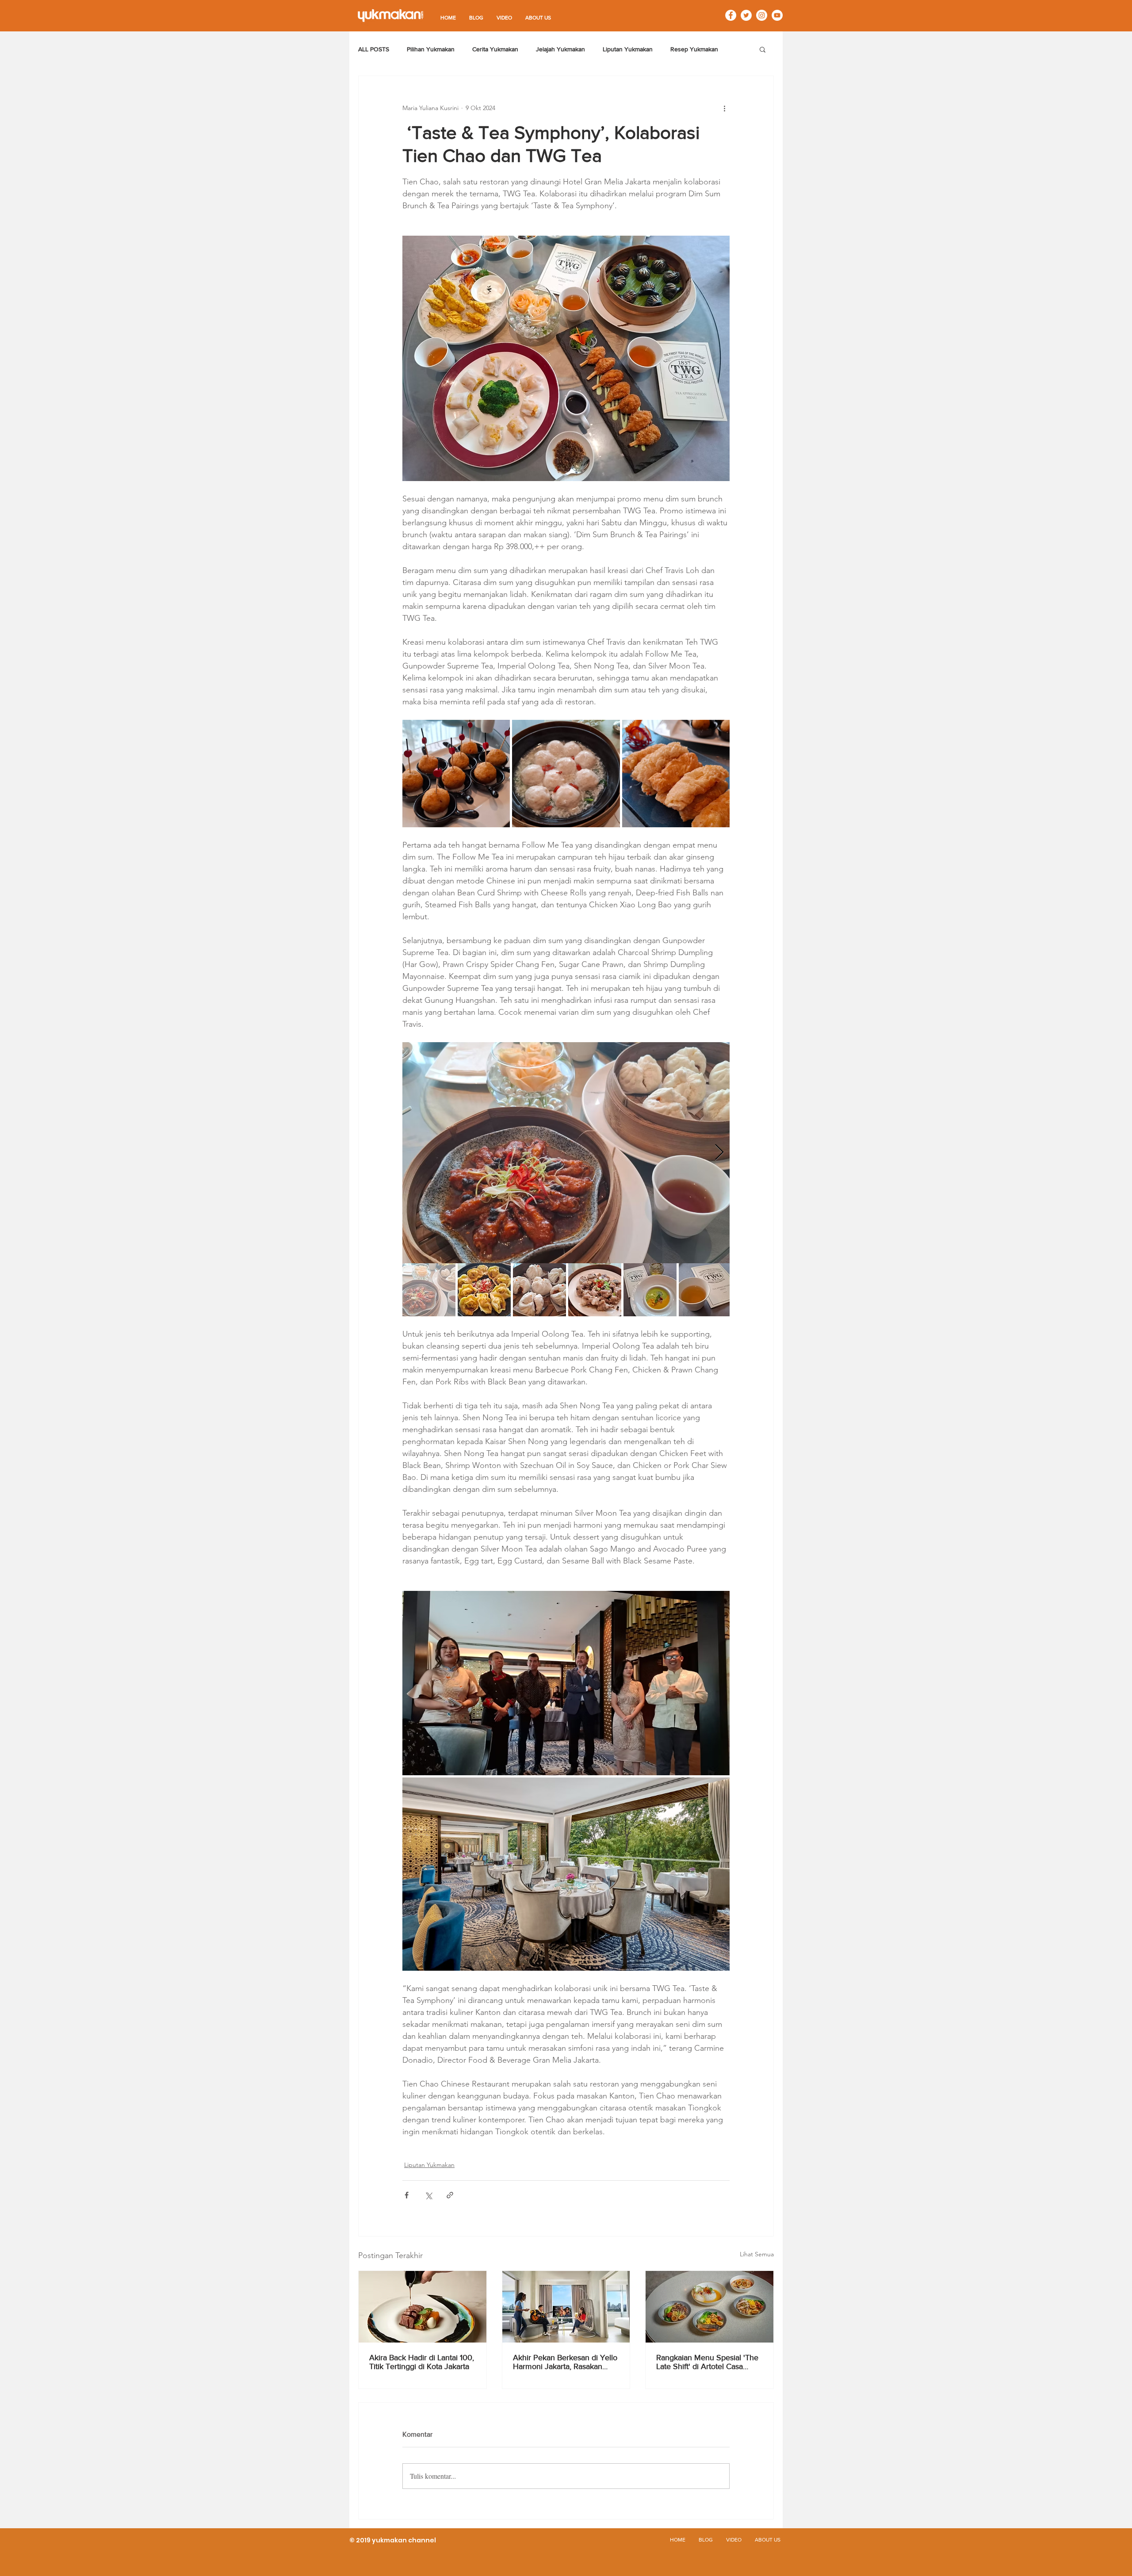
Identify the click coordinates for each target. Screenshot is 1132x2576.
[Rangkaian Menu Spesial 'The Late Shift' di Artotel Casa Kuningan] (709, 2307)
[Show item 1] (429, 1290)
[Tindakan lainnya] (724, 108)
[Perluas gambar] (456, 774)
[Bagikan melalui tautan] (450, 2195)
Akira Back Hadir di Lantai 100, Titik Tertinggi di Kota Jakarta (422, 2362)
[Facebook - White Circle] (731, 15)
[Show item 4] (595, 1290)
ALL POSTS (374, 49)
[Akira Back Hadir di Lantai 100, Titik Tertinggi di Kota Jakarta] (423, 2307)
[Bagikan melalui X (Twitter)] (428, 2195)
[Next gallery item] (719, 1153)
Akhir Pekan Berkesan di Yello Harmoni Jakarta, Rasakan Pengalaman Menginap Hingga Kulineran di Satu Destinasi (565, 2362)
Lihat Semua (757, 2254)
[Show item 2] (484, 1290)
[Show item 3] (539, 1290)
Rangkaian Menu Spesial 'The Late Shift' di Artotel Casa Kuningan (707, 2362)
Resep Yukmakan (694, 49)
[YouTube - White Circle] (777, 15)
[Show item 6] (705, 1290)
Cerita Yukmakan (495, 49)
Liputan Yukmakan (628, 49)
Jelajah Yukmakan (560, 49)
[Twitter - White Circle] (746, 15)
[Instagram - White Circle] (762, 15)
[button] (763, 49)
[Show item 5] (650, 1290)
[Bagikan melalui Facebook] (407, 2195)
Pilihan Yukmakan (431, 49)
